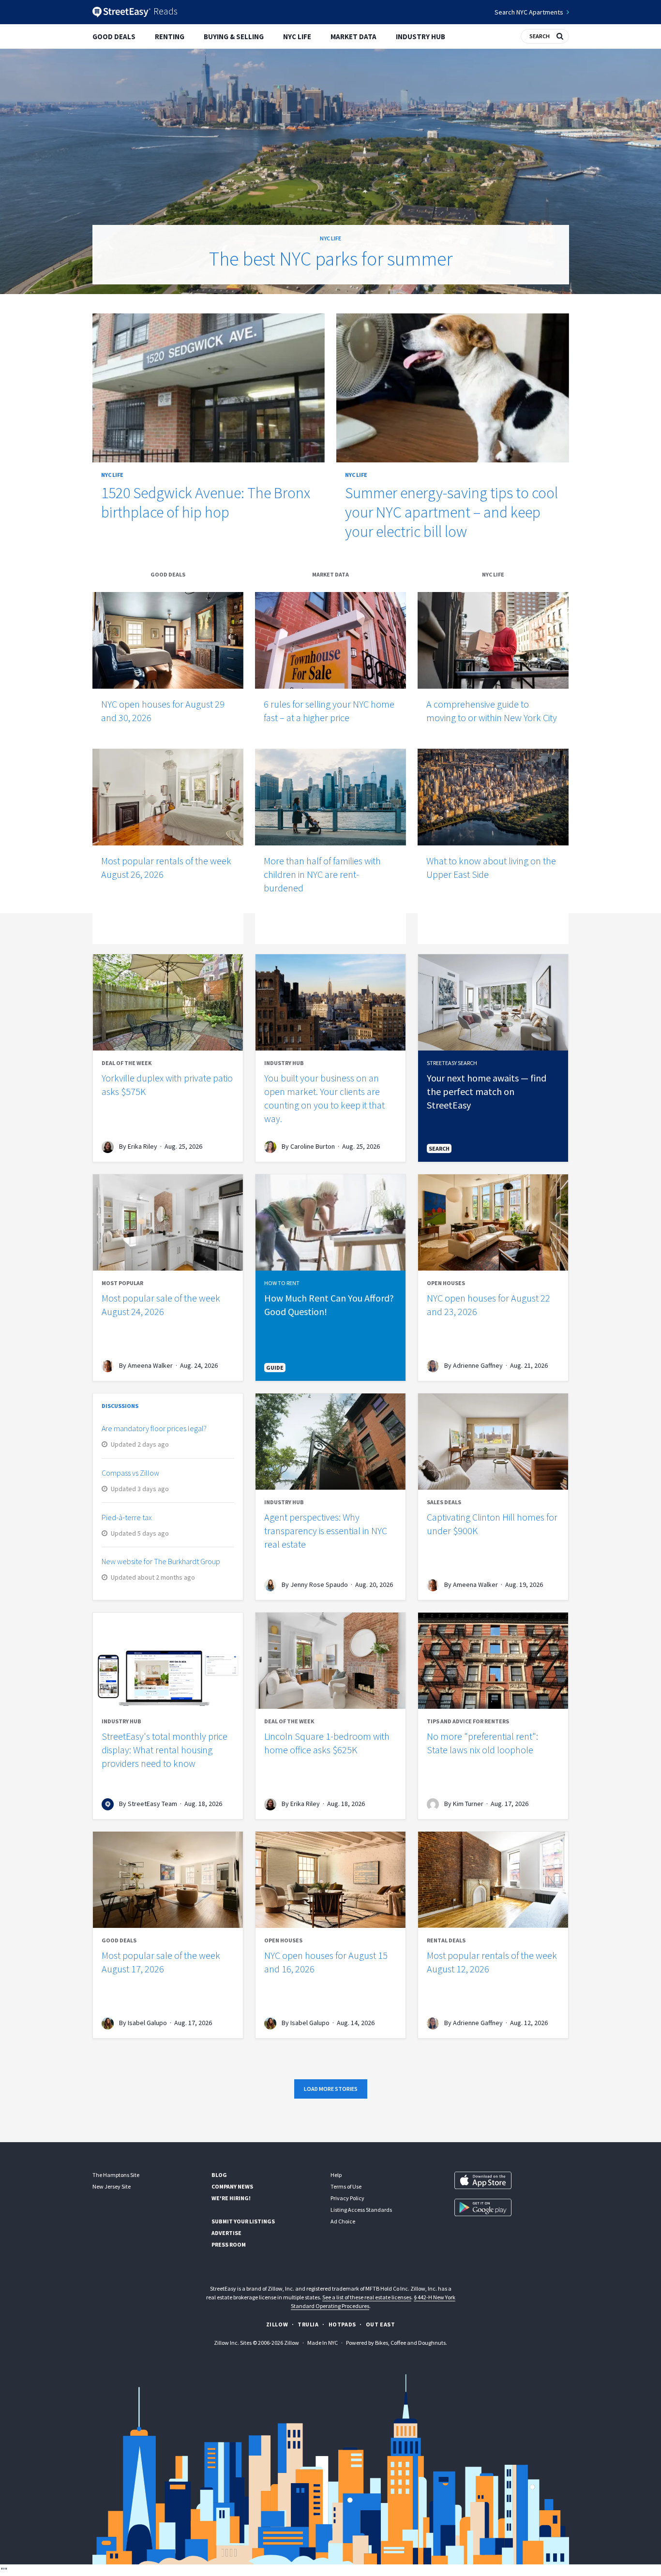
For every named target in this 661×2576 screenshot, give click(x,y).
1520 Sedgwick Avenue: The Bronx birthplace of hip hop (206, 503)
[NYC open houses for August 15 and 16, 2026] (330, 1880)
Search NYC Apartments (529, 12)
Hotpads (342, 2324)
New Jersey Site (112, 2186)
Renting (170, 37)
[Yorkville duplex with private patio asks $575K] (168, 1002)
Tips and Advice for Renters (468, 1721)
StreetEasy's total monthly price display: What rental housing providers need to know (165, 1750)
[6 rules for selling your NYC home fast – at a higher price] (330, 640)
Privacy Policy (347, 2198)
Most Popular (122, 1283)
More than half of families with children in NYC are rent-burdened (322, 874)
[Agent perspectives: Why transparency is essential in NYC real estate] (330, 1442)
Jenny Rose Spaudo (319, 1584)
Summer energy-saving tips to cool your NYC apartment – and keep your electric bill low (451, 512)
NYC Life (297, 37)
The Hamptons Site (116, 2175)
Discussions (120, 1406)
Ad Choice (343, 2221)
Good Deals (114, 37)
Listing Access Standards (361, 2210)
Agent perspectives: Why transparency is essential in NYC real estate (326, 1531)
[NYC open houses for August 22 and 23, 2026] (493, 1222)
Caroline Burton (313, 1146)
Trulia (308, 2324)
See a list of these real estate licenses (367, 2297)
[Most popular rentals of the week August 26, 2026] (168, 797)
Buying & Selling (234, 37)
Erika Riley (143, 1146)
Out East (381, 2324)
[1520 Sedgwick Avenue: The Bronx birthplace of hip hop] (209, 388)
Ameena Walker (150, 1365)
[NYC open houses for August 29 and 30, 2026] (168, 640)
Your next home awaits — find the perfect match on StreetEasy (487, 1091)
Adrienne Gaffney (478, 1365)
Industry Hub (421, 37)
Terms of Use (346, 2186)
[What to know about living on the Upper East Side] (493, 797)
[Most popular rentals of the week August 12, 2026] (493, 1880)
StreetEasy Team (152, 1804)
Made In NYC (323, 2343)
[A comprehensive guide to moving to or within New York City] (493, 640)
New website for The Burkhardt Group (161, 1561)
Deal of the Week (127, 1063)
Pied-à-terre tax (127, 1517)
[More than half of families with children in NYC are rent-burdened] (330, 797)
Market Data (353, 37)
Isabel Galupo (147, 2023)
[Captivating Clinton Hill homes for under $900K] (493, 1442)
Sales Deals (444, 1502)
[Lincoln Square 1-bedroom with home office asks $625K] (330, 1661)
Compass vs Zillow (130, 1473)
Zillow (277, 2324)
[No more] (493, 1661)
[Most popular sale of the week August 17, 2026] (168, 1880)
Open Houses (446, 1283)
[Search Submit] (560, 35)
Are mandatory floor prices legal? (154, 1428)
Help (336, 2175)
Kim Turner (468, 1804)
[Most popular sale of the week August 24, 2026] (168, 1222)
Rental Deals (446, 1940)
